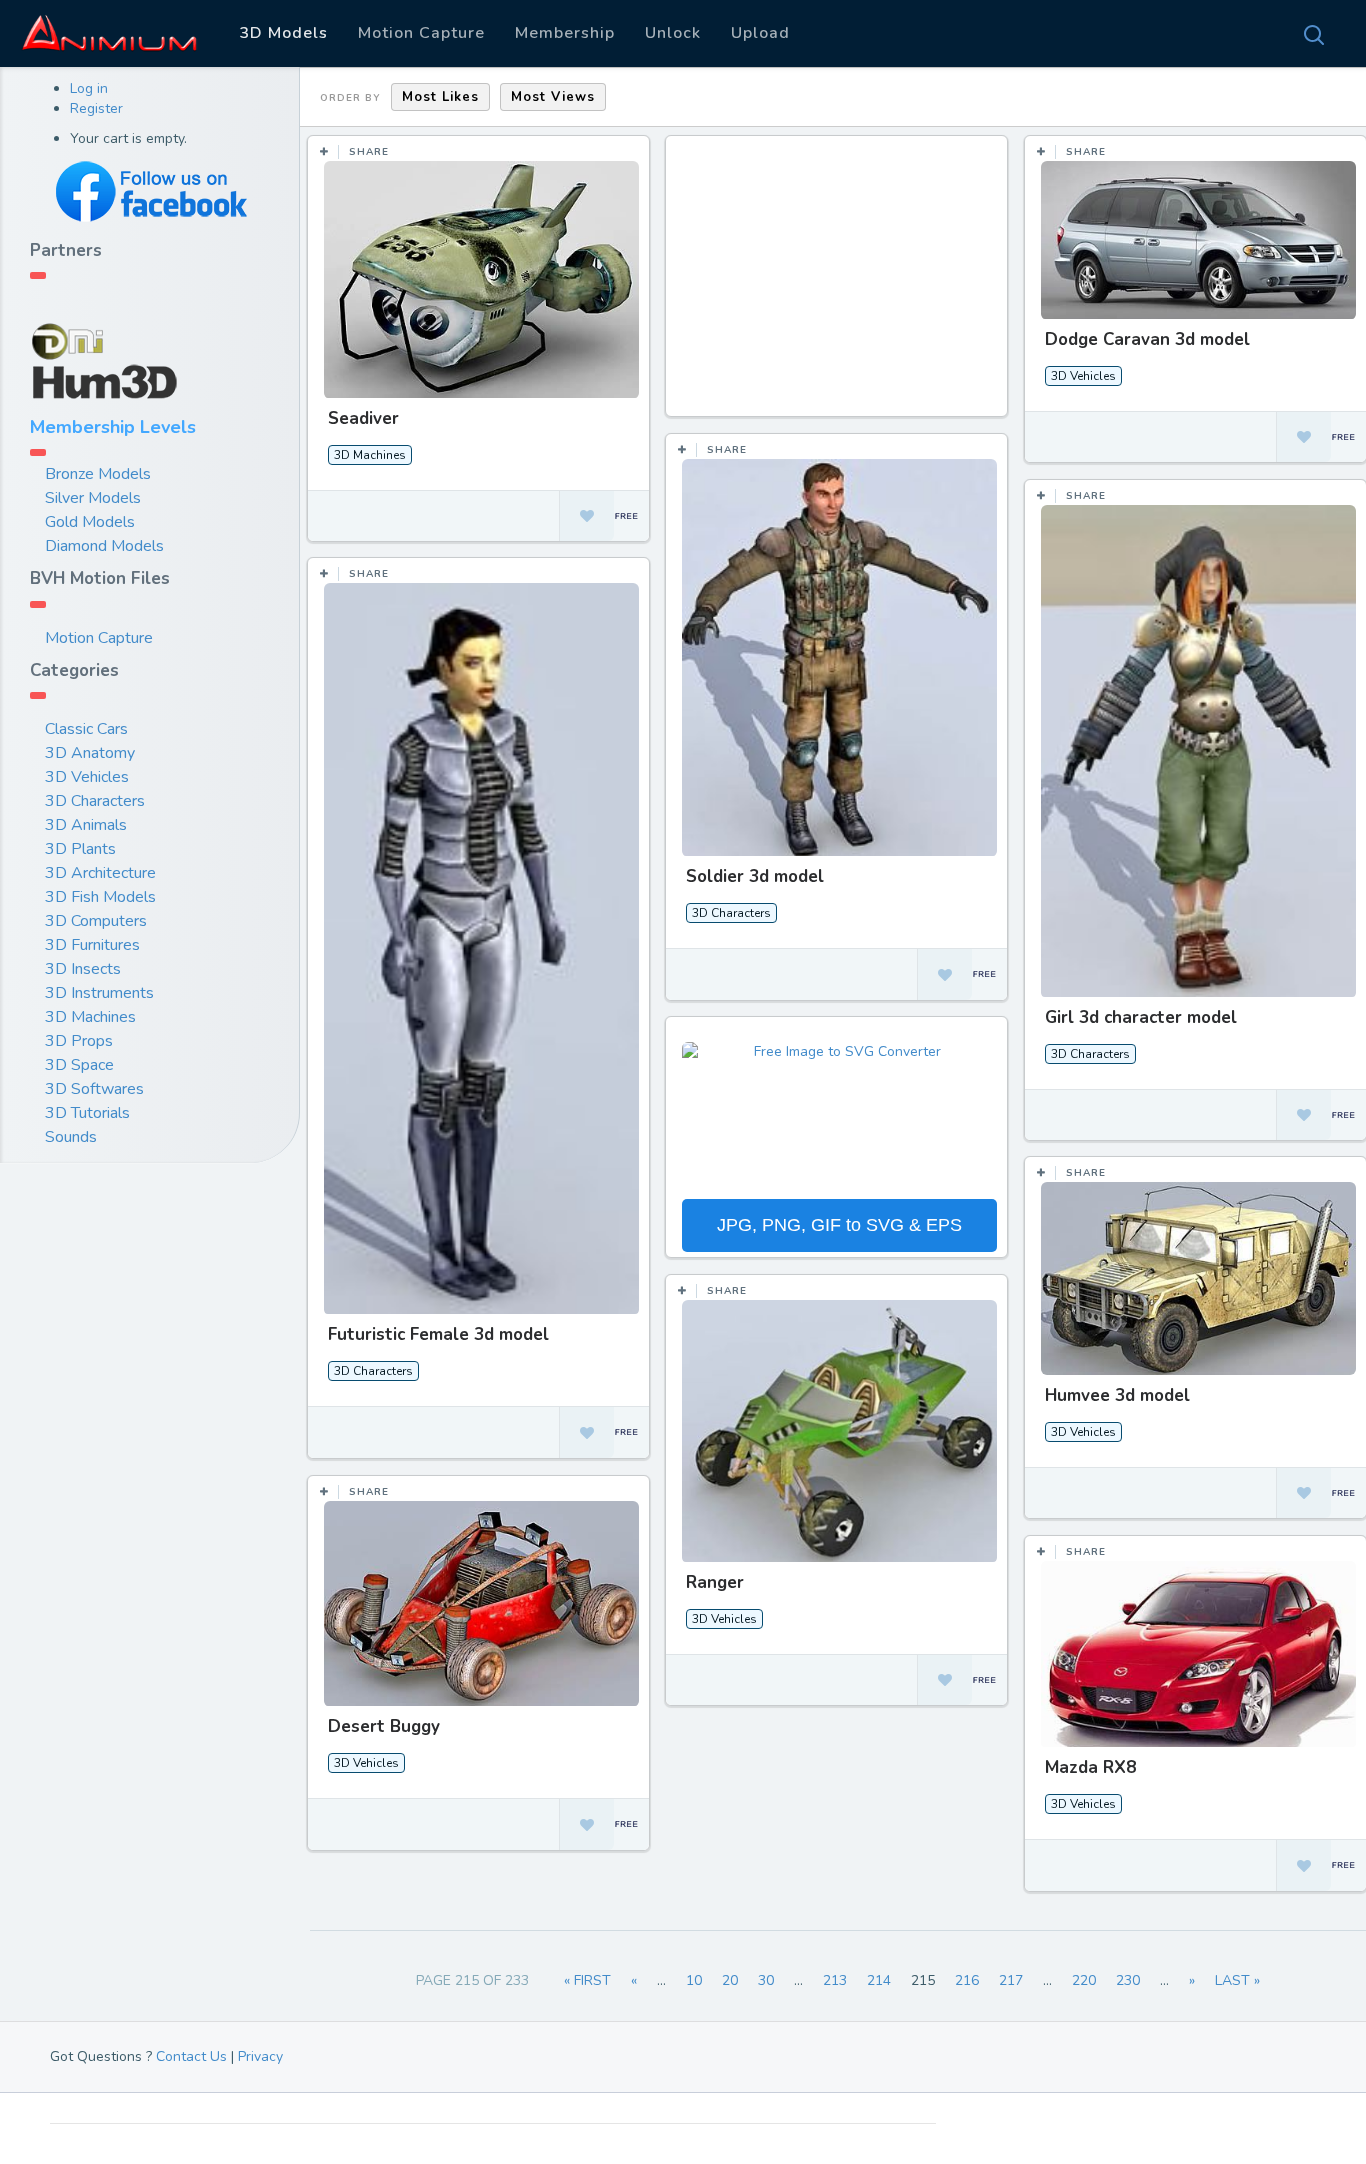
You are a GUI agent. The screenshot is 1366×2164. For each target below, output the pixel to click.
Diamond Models (104, 546)
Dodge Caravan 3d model (1147, 339)
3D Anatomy (90, 753)
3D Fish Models (100, 897)
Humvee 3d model (1117, 1395)
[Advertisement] (839, 286)
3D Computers (96, 921)
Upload (760, 33)
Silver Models (93, 498)
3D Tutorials (87, 1113)
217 (1011, 1980)
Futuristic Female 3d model (438, 1334)
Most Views (553, 97)
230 (1128, 1980)
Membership (565, 33)
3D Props (79, 1041)
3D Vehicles (87, 777)
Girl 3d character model (1141, 1017)
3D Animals (86, 825)
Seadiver (363, 418)
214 (879, 1980)
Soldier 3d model (755, 876)
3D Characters (95, 801)
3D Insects (83, 969)
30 (766, 1980)
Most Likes (440, 97)
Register (96, 108)
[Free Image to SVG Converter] (839, 1117)
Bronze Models (98, 474)
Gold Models (90, 522)
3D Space (79, 1065)
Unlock (673, 33)
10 (694, 1980)
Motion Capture (421, 33)
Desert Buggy (384, 1726)
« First (587, 1980)
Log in (89, 88)
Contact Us (191, 2056)
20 (730, 1980)
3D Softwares (94, 1089)
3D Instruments (99, 993)
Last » (1237, 1980)
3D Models (283, 33)
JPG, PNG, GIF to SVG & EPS (839, 1225)
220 (1084, 1980)
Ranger (715, 1582)
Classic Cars (86, 729)
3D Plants (80, 849)
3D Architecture (100, 873)
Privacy (260, 2056)
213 (835, 1980)
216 (967, 1980)
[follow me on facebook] (150, 191)
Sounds (71, 1137)
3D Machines (90, 1017)
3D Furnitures (92, 945)
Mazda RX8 (1090, 1767)
